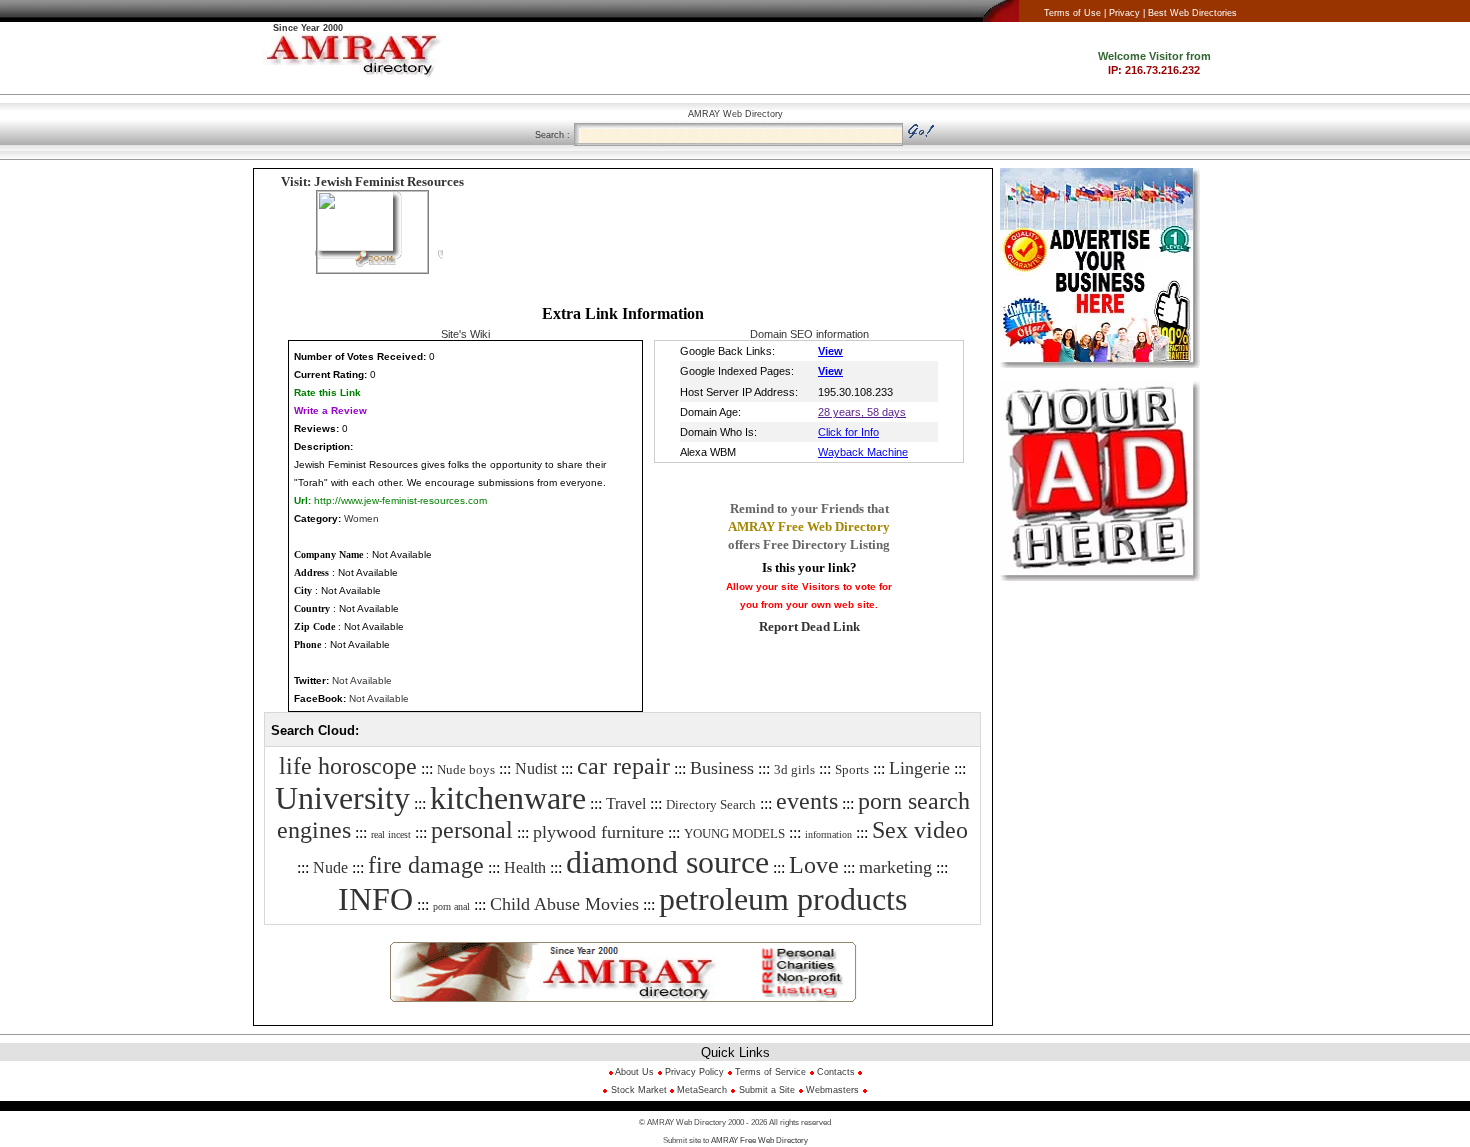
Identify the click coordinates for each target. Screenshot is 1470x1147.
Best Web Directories (1192, 13)
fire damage (426, 865)
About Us (633, 1072)
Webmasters (831, 1090)
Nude (330, 867)
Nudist (536, 768)
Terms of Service (770, 1072)
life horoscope (348, 766)
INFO (375, 899)
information (828, 834)
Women (361, 518)
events (807, 801)
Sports (852, 769)
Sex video (920, 830)
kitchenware (508, 798)
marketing (895, 867)
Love (814, 865)
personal (472, 830)
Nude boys (466, 769)
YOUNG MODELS (734, 833)
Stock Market (640, 1090)
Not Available (362, 680)
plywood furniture (598, 832)
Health (525, 867)
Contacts (836, 1072)
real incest (391, 834)
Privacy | (1127, 13)
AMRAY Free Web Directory (759, 1140)
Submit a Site (767, 1090)
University (342, 798)
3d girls (794, 769)
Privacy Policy (694, 1072)
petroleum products (783, 899)
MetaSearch (702, 1090)
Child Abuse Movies (564, 904)
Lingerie (919, 768)
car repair (623, 766)
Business (722, 768)
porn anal (451, 906)
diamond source (667, 862)
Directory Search (711, 804)
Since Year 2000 (308, 28)
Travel (626, 803)
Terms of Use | (1075, 13)
